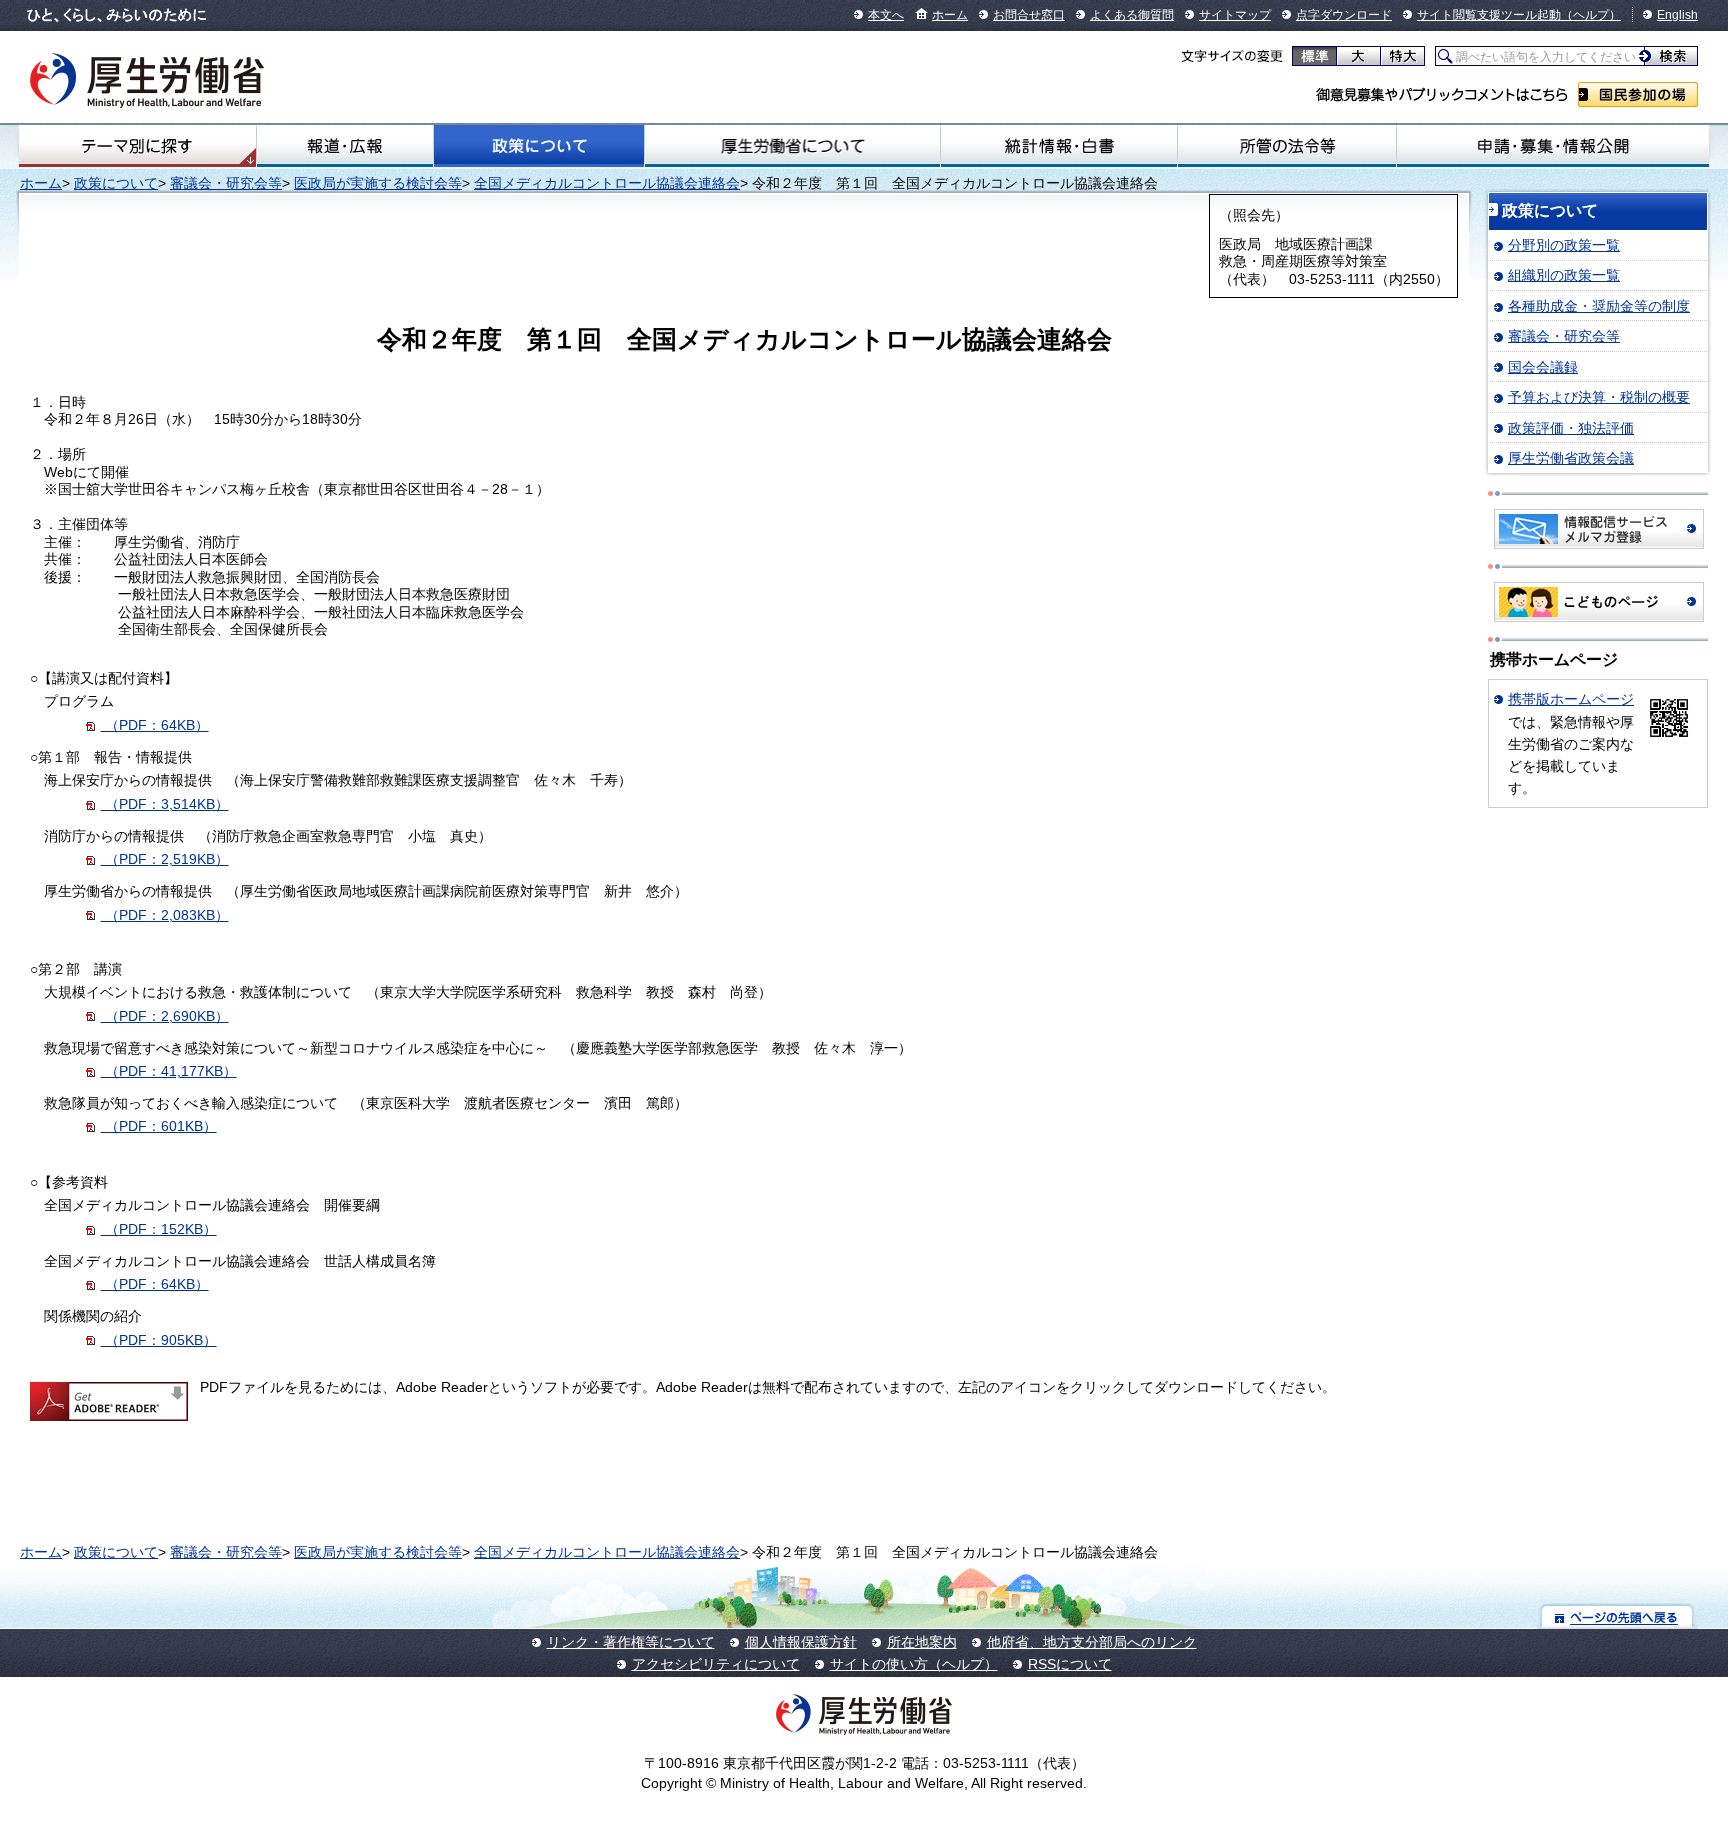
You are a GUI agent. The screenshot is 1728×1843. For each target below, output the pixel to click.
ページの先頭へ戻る (1617, 1616)
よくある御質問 (1132, 15)
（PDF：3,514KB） (165, 804)
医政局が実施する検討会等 (378, 183)
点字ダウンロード (1344, 15)
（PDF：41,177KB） (169, 1071)
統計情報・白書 (1059, 146)
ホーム (950, 15)
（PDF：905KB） (159, 1340)
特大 (1402, 56)
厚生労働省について (792, 146)
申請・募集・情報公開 (1553, 146)
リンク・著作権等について (631, 1642)
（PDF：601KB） (159, 1126)
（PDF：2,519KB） (165, 859)
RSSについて (1070, 1664)
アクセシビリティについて (716, 1664)
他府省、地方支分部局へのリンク (1092, 1642)
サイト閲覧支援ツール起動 (1489, 15)
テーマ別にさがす (137, 146)
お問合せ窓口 (1029, 15)
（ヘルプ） (1591, 15)
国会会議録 (1543, 367)
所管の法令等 (1287, 146)
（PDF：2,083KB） (165, 915)
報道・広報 (345, 146)
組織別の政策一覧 (1564, 275)
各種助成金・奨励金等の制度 (1599, 306)
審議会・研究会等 (226, 183)
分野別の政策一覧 (1564, 245)
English (1677, 15)
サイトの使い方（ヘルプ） (914, 1664)
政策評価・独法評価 (1571, 428)
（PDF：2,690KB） (165, 1016)
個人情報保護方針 (801, 1642)
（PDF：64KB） (155, 725)
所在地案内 (922, 1642)
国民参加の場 (1638, 94)
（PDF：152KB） (159, 1229)
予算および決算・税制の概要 (1599, 397)
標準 (1314, 56)
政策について (539, 146)
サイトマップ (1235, 15)
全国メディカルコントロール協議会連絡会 (607, 183)
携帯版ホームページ (1571, 699)
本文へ (886, 15)
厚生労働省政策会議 (1571, 458)
